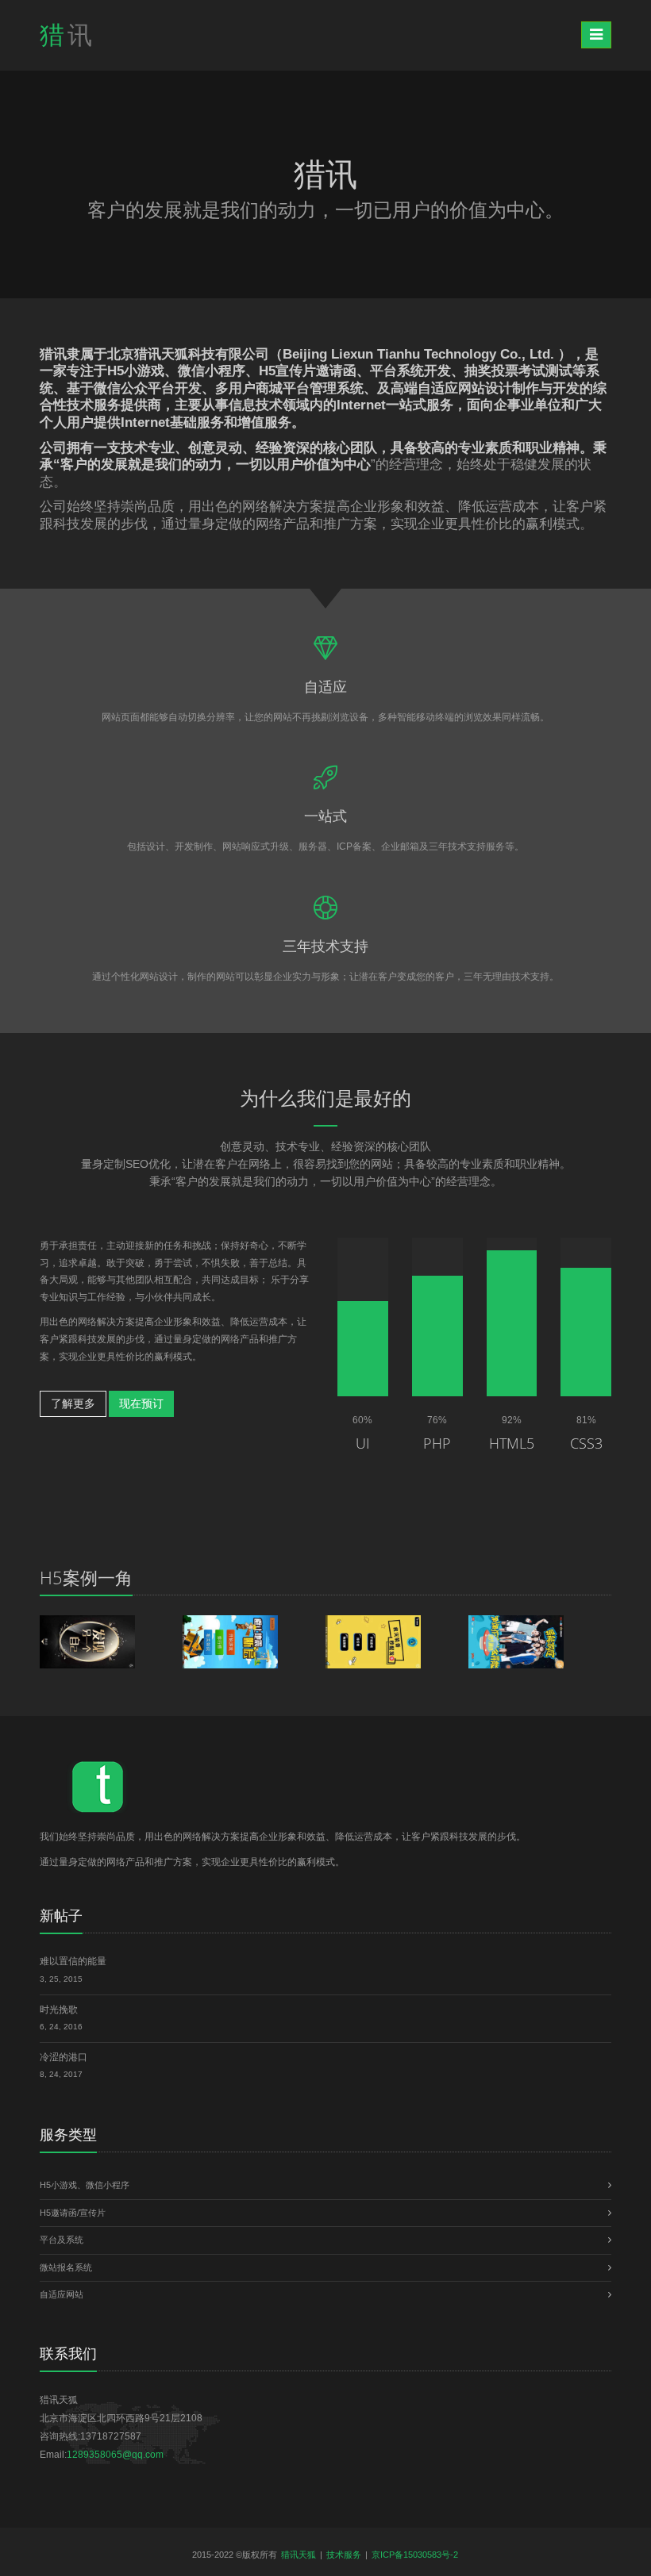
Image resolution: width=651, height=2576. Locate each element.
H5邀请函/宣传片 (73, 2213)
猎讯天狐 (299, 2555)
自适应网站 (62, 2294)
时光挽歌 (59, 2010)
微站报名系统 (66, 2267)
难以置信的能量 (73, 1961)
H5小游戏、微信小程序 (85, 2185)
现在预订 (141, 1403)
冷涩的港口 (64, 2057)
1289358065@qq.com (115, 2455)
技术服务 (344, 2555)
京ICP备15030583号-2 (415, 2555)
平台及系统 (62, 2240)
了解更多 (73, 1403)
